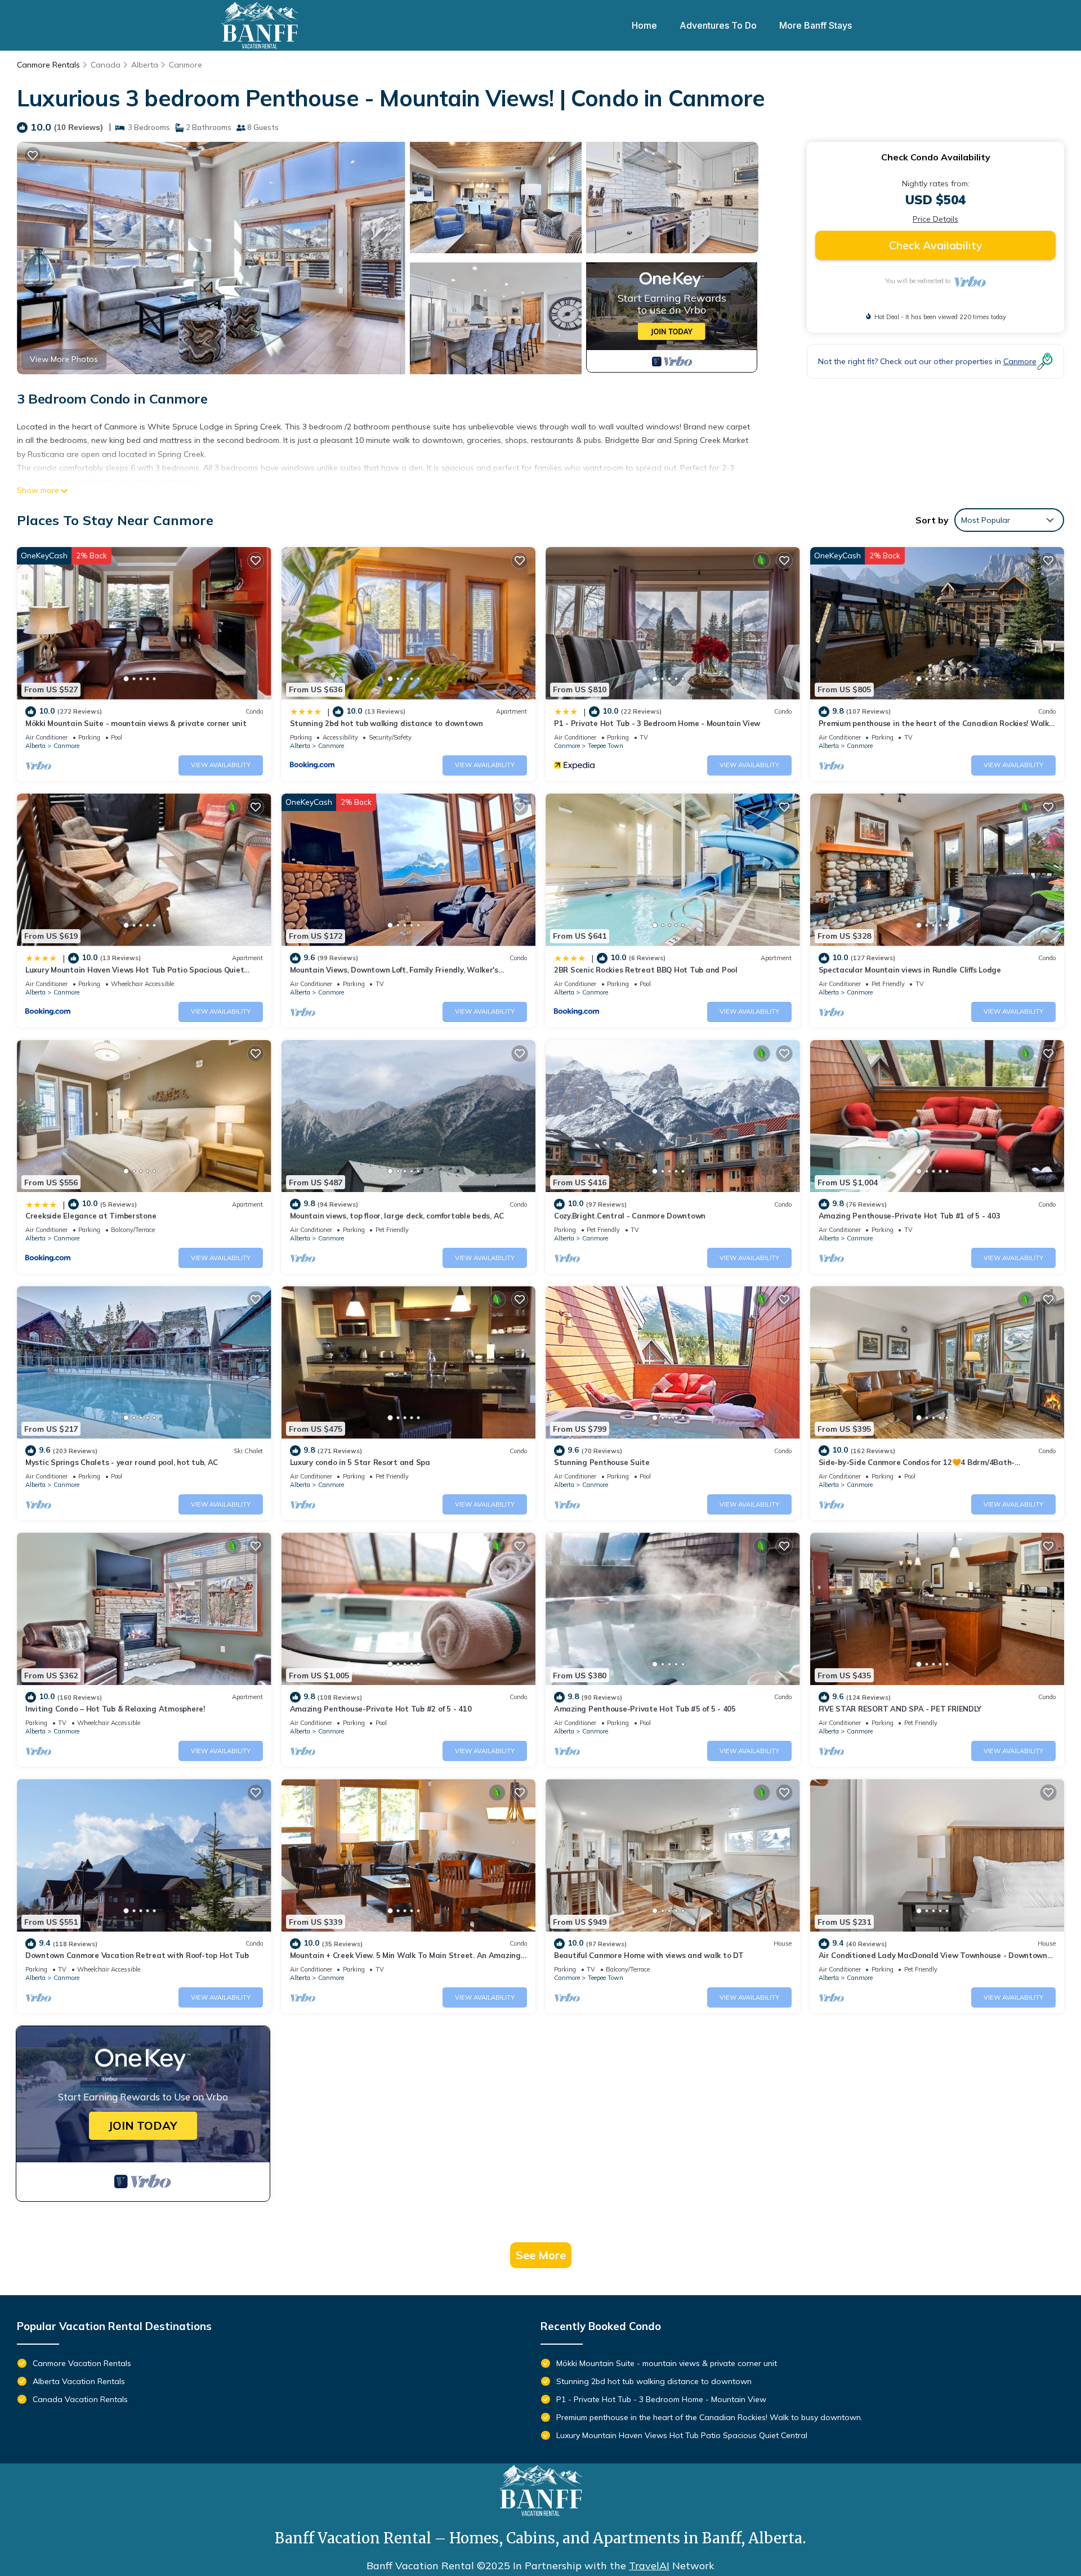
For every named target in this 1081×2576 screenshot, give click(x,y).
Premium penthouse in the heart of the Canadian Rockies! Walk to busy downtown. (709, 2417)
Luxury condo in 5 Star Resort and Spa (360, 1462)
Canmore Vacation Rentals (82, 2363)
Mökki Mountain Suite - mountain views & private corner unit (136, 723)
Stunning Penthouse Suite (602, 1462)
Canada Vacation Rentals (80, 2399)
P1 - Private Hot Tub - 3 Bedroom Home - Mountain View (657, 723)
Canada (106, 65)
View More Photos (64, 359)
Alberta (145, 65)
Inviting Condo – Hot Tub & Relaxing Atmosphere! (115, 1709)
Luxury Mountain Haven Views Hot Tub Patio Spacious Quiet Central (682, 2435)
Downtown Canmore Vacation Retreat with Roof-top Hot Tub (137, 1955)
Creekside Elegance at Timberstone (91, 1216)
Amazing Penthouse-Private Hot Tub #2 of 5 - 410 (381, 1709)
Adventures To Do (718, 25)
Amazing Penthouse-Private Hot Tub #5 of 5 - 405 (645, 1709)
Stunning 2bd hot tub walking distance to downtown (387, 723)
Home (644, 25)
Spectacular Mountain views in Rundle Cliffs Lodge (910, 970)
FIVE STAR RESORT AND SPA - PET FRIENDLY (900, 1709)
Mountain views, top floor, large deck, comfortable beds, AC (397, 1216)
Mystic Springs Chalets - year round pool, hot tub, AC (122, 1462)
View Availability (221, 765)
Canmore (186, 65)
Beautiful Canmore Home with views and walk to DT (649, 1955)
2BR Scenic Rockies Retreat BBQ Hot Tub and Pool (646, 970)
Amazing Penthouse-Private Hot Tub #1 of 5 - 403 (910, 1216)
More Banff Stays (816, 25)
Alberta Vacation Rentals (79, 2381)
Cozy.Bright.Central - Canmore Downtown (630, 1216)
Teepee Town (606, 746)
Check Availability (936, 245)
